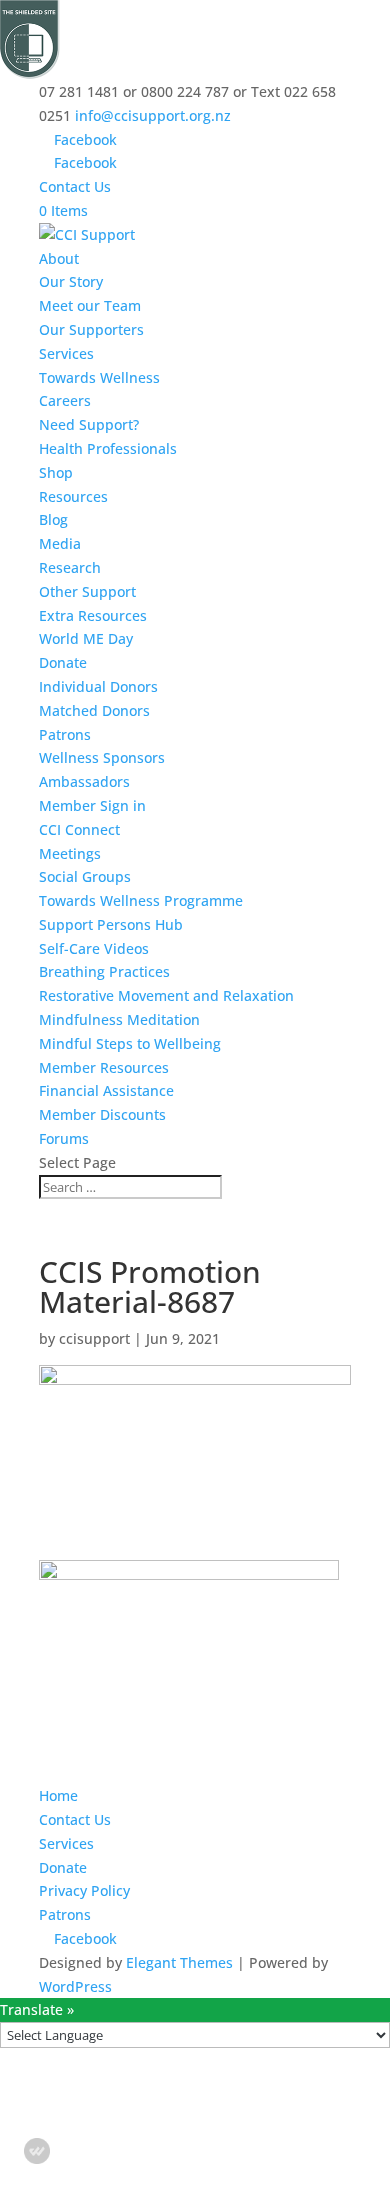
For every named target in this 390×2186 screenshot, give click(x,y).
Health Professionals (108, 448)
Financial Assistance (106, 1090)
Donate (63, 662)
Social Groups (85, 876)
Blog (53, 519)
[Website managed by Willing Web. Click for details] (37, 2151)
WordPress (75, 1986)
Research (70, 567)
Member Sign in (92, 805)
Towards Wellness (99, 377)
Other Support (87, 591)
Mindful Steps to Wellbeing (130, 1043)
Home (58, 1795)
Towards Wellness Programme (141, 900)
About (59, 258)
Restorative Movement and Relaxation (166, 995)
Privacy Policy (84, 1890)
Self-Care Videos (94, 948)
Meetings (70, 853)
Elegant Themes (179, 1962)
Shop (56, 472)
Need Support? (89, 424)
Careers (65, 400)
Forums (64, 1138)
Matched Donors (94, 710)
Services (66, 353)
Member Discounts (102, 1114)
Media (60, 543)
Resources (73, 496)
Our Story (71, 281)
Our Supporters (91, 329)
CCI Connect (79, 829)
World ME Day (86, 638)
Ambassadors (84, 781)
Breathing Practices (104, 971)
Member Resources (104, 1067)
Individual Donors (98, 686)
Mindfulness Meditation (119, 1019)
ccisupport (94, 1338)
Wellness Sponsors (102, 757)
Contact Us (75, 186)
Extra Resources (93, 615)
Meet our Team (90, 305)
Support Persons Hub (111, 924)
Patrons (65, 734)
